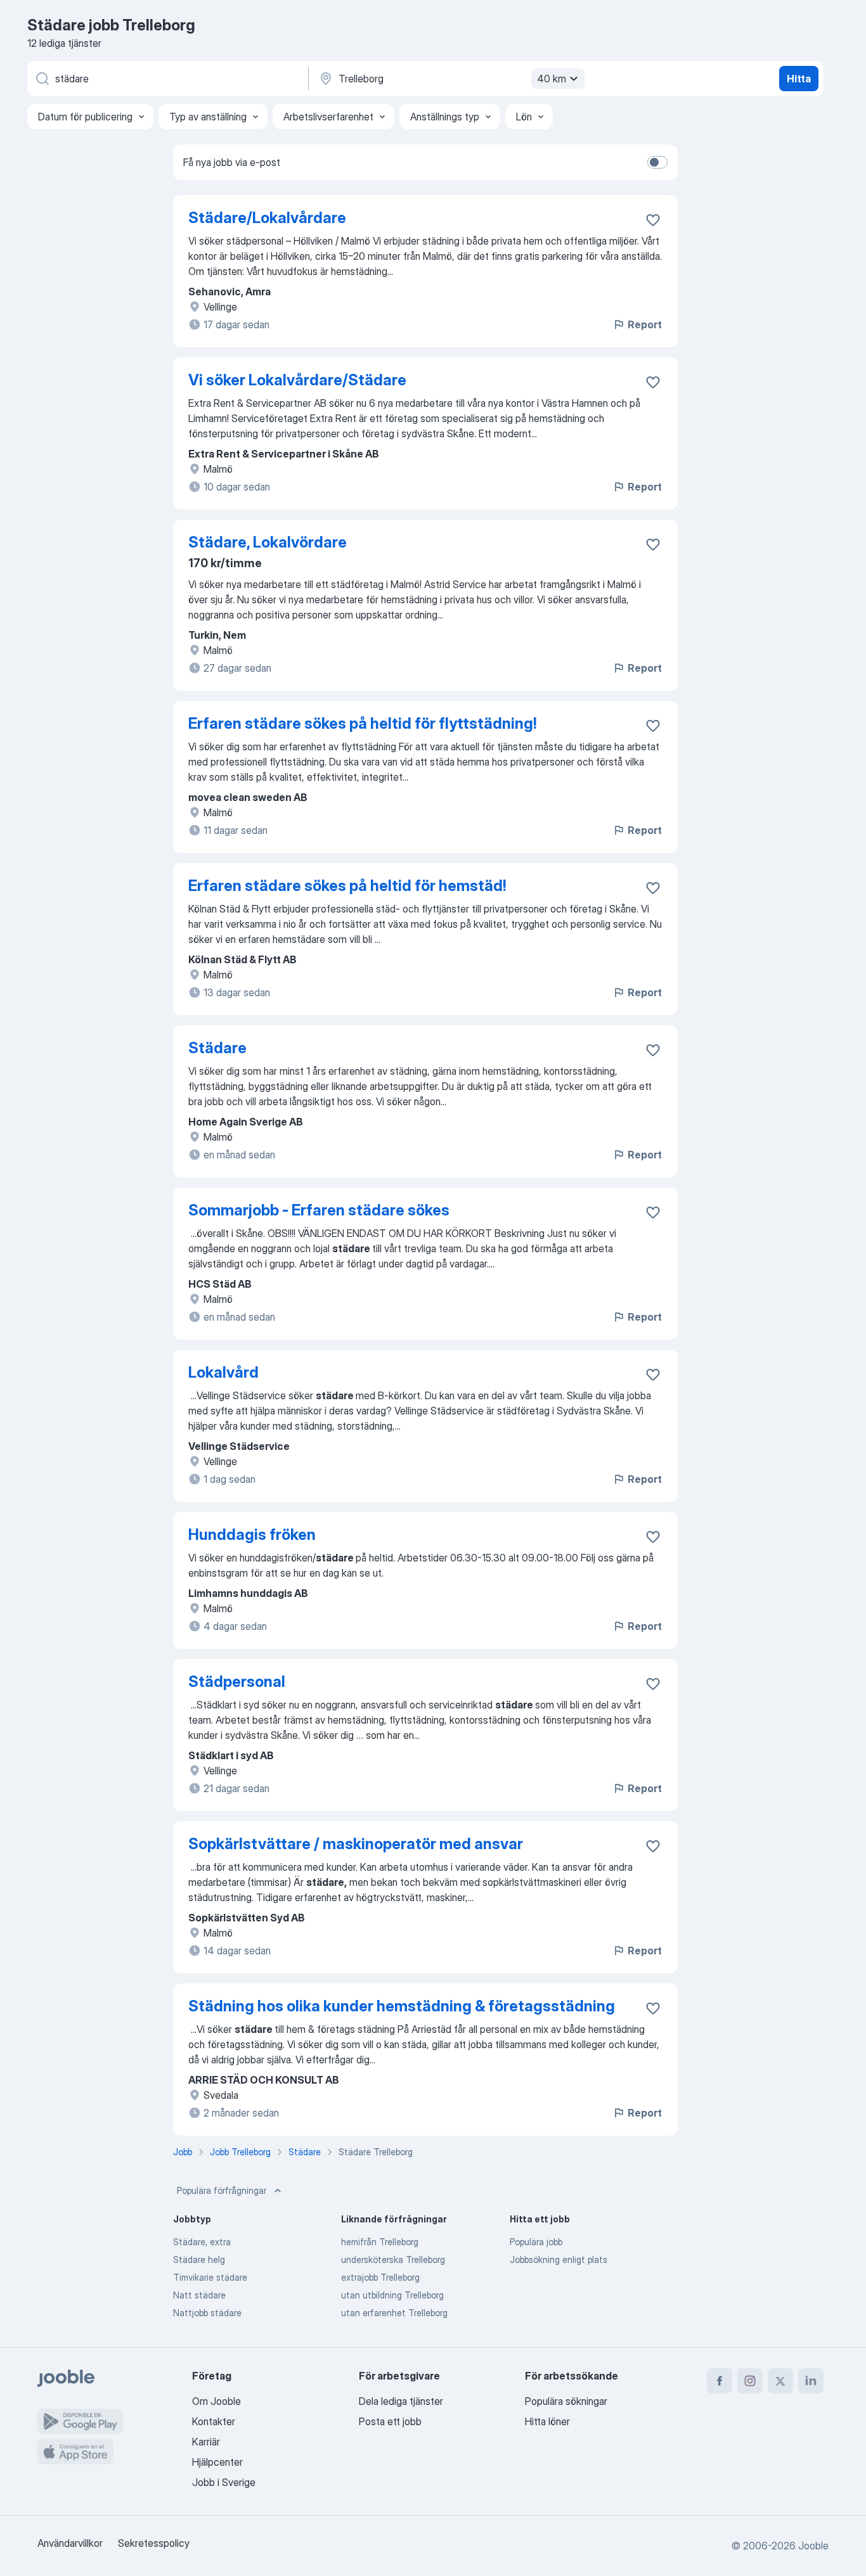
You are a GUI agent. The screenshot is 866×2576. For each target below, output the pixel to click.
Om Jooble (217, 2401)
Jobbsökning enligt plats (559, 2259)
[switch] (657, 162)
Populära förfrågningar (222, 2190)
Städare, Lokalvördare (268, 542)
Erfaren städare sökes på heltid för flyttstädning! (362, 723)
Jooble (813, 2546)
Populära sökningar (566, 2401)
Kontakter (214, 2421)
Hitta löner (547, 2421)
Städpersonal (237, 1682)
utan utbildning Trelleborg (392, 2295)
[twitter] (780, 2381)
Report (645, 324)
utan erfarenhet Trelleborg (394, 2313)
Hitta (799, 79)
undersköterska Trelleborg (393, 2259)
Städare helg (199, 2259)
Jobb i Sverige (224, 2482)
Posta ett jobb (390, 2421)
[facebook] (720, 2381)
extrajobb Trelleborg (380, 2277)
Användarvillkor (70, 2543)
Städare (217, 1048)
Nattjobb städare (207, 2313)
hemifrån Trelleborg (380, 2242)
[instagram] (750, 2381)
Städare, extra (202, 2242)
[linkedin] (811, 2381)
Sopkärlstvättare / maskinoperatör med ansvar (356, 1844)
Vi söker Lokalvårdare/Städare (297, 380)
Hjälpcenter (217, 2462)
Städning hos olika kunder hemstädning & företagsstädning (402, 2006)
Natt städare (199, 2295)
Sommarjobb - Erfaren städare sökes (319, 1210)
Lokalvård (223, 1372)
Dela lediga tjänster (401, 2401)
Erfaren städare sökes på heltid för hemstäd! (347, 886)
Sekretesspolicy (154, 2543)
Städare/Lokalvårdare (267, 218)
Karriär (206, 2442)
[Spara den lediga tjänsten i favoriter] (653, 220)
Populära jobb (536, 2242)
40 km (552, 79)
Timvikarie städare (210, 2277)
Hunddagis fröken (252, 1535)
